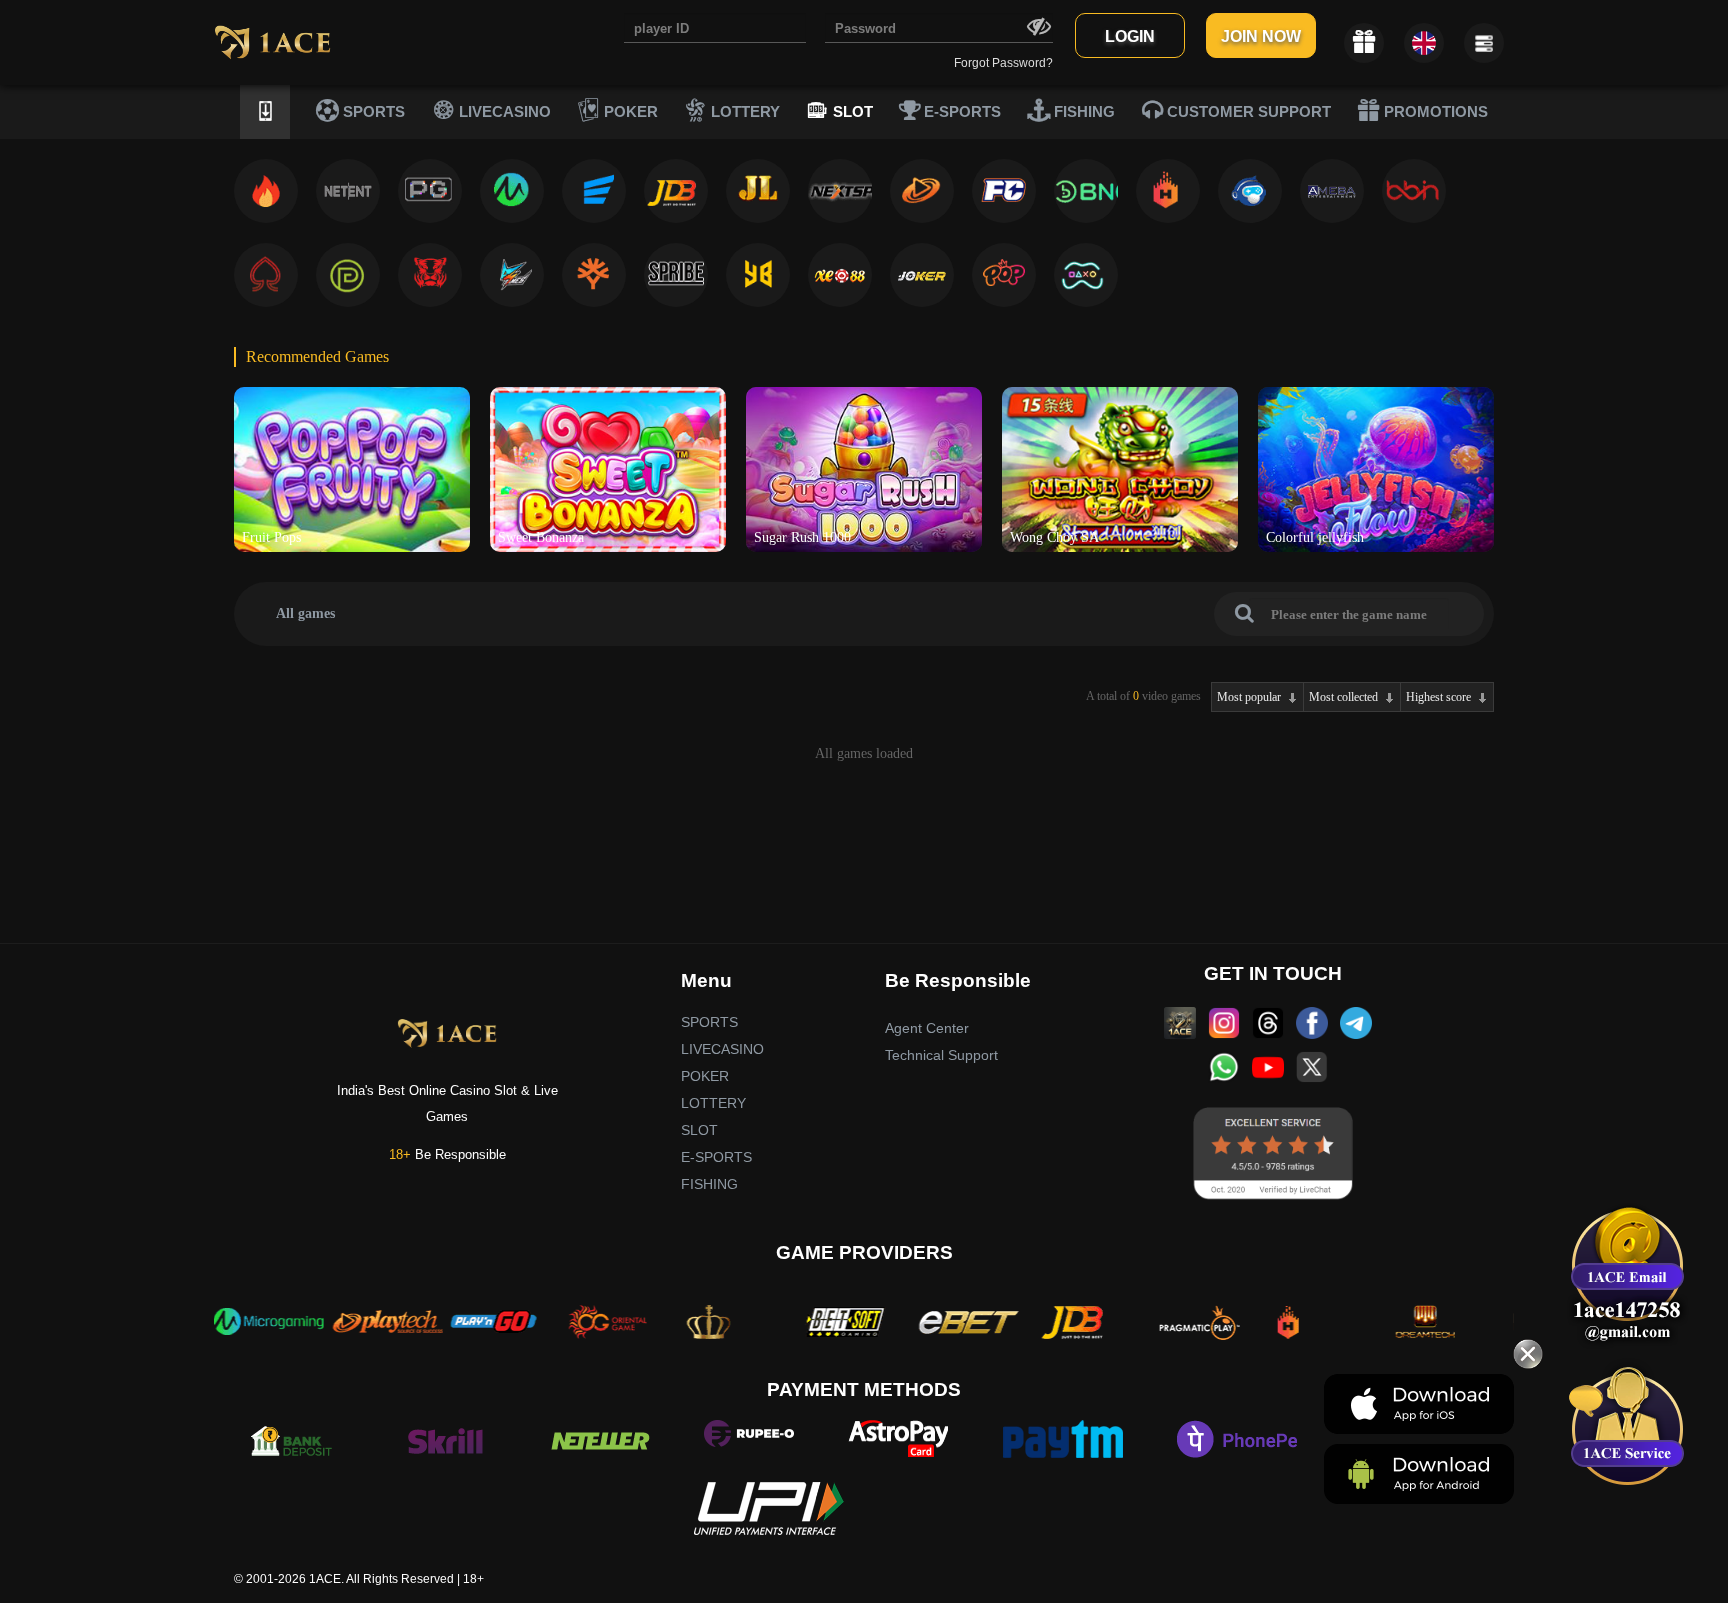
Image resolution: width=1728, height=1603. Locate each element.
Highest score (1438, 697)
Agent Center (927, 1028)
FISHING (1082, 111)
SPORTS (372, 111)
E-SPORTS (960, 111)
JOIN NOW (1261, 36)
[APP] (265, 112)
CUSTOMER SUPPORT (1247, 111)
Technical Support (941, 1055)
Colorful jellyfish (1315, 537)
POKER (629, 111)
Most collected (1343, 697)
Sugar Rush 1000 (802, 537)
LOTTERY (743, 111)
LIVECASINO (503, 111)
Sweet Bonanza (541, 537)
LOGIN (1130, 36)
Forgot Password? (1003, 63)
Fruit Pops (271, 537)
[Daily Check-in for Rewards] (1364, 43)
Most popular (1249, 697)
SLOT (851, 111)
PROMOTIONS (1434, 111)
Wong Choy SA (1054, 537)
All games (305, 613)
